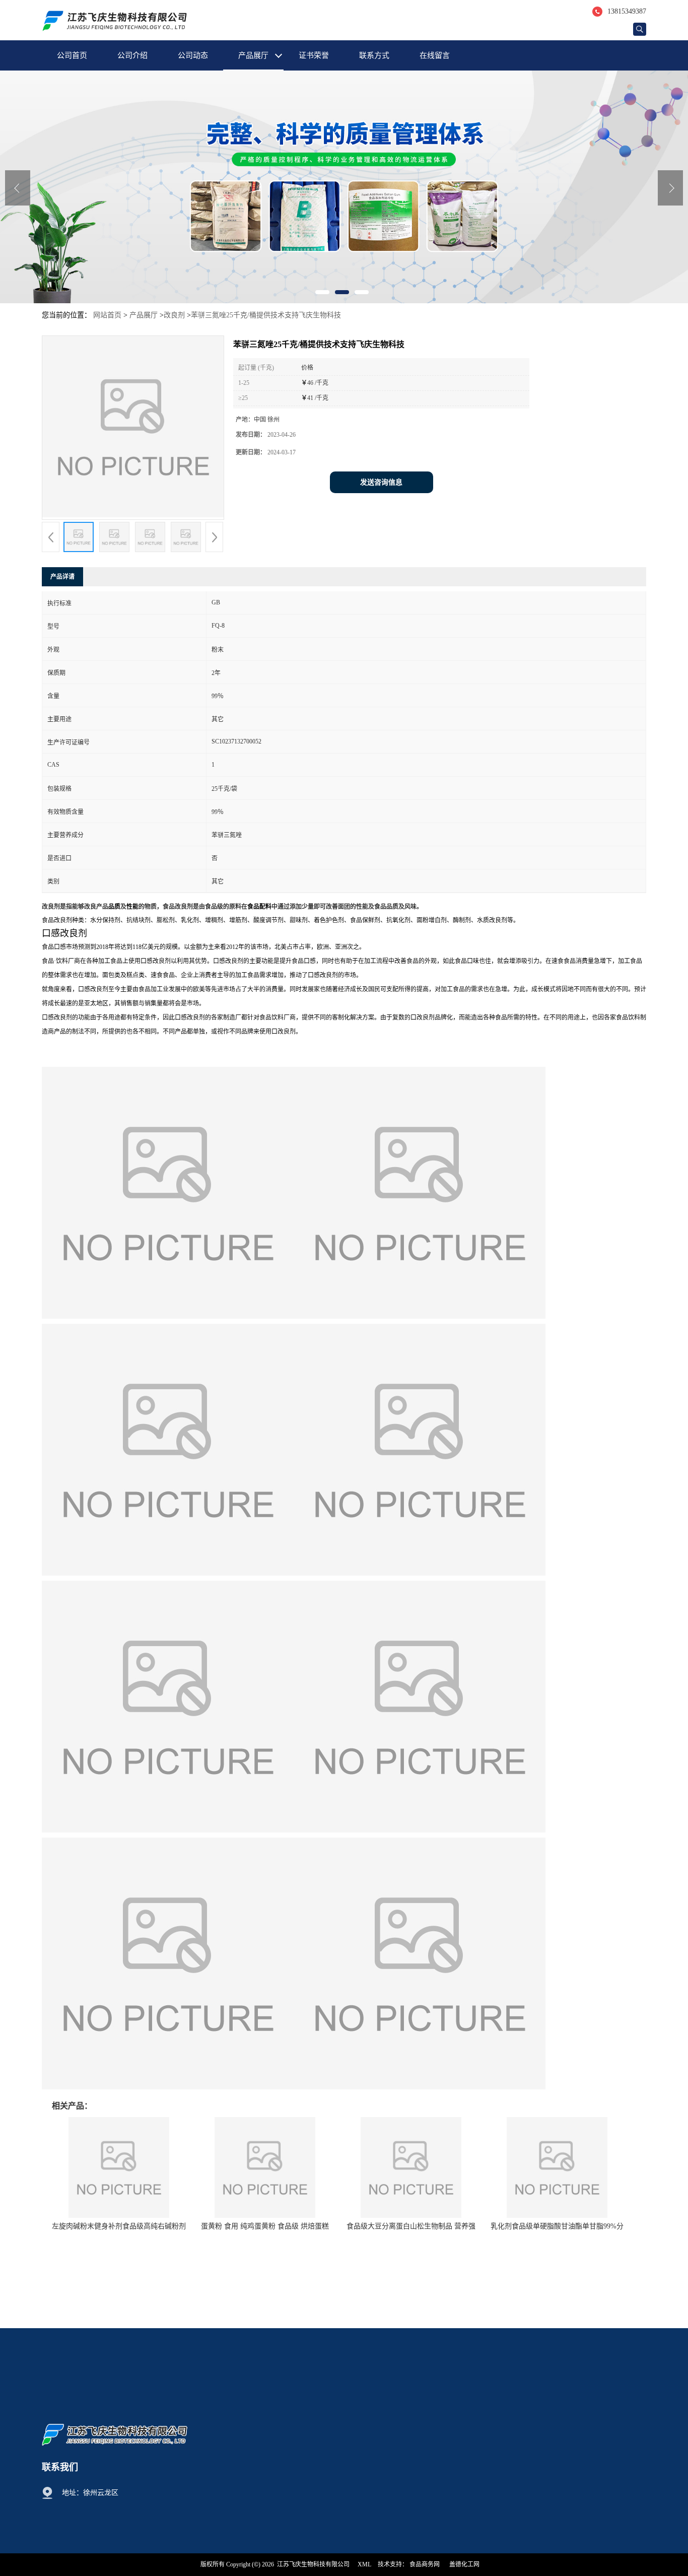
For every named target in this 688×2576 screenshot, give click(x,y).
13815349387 (627, 11)
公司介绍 (132, 55)
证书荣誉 (314, 55)
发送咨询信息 (381, 482)
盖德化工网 (464, 2564)
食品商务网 (425, 2564)
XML (364, 2564)
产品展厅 (253, 55)
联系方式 (374, 55)
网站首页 (107, 315)
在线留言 (435, 55)
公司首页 (72, 55)
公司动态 (193, 55)
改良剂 (174, 315)
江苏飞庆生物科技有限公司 (313, 2564)
